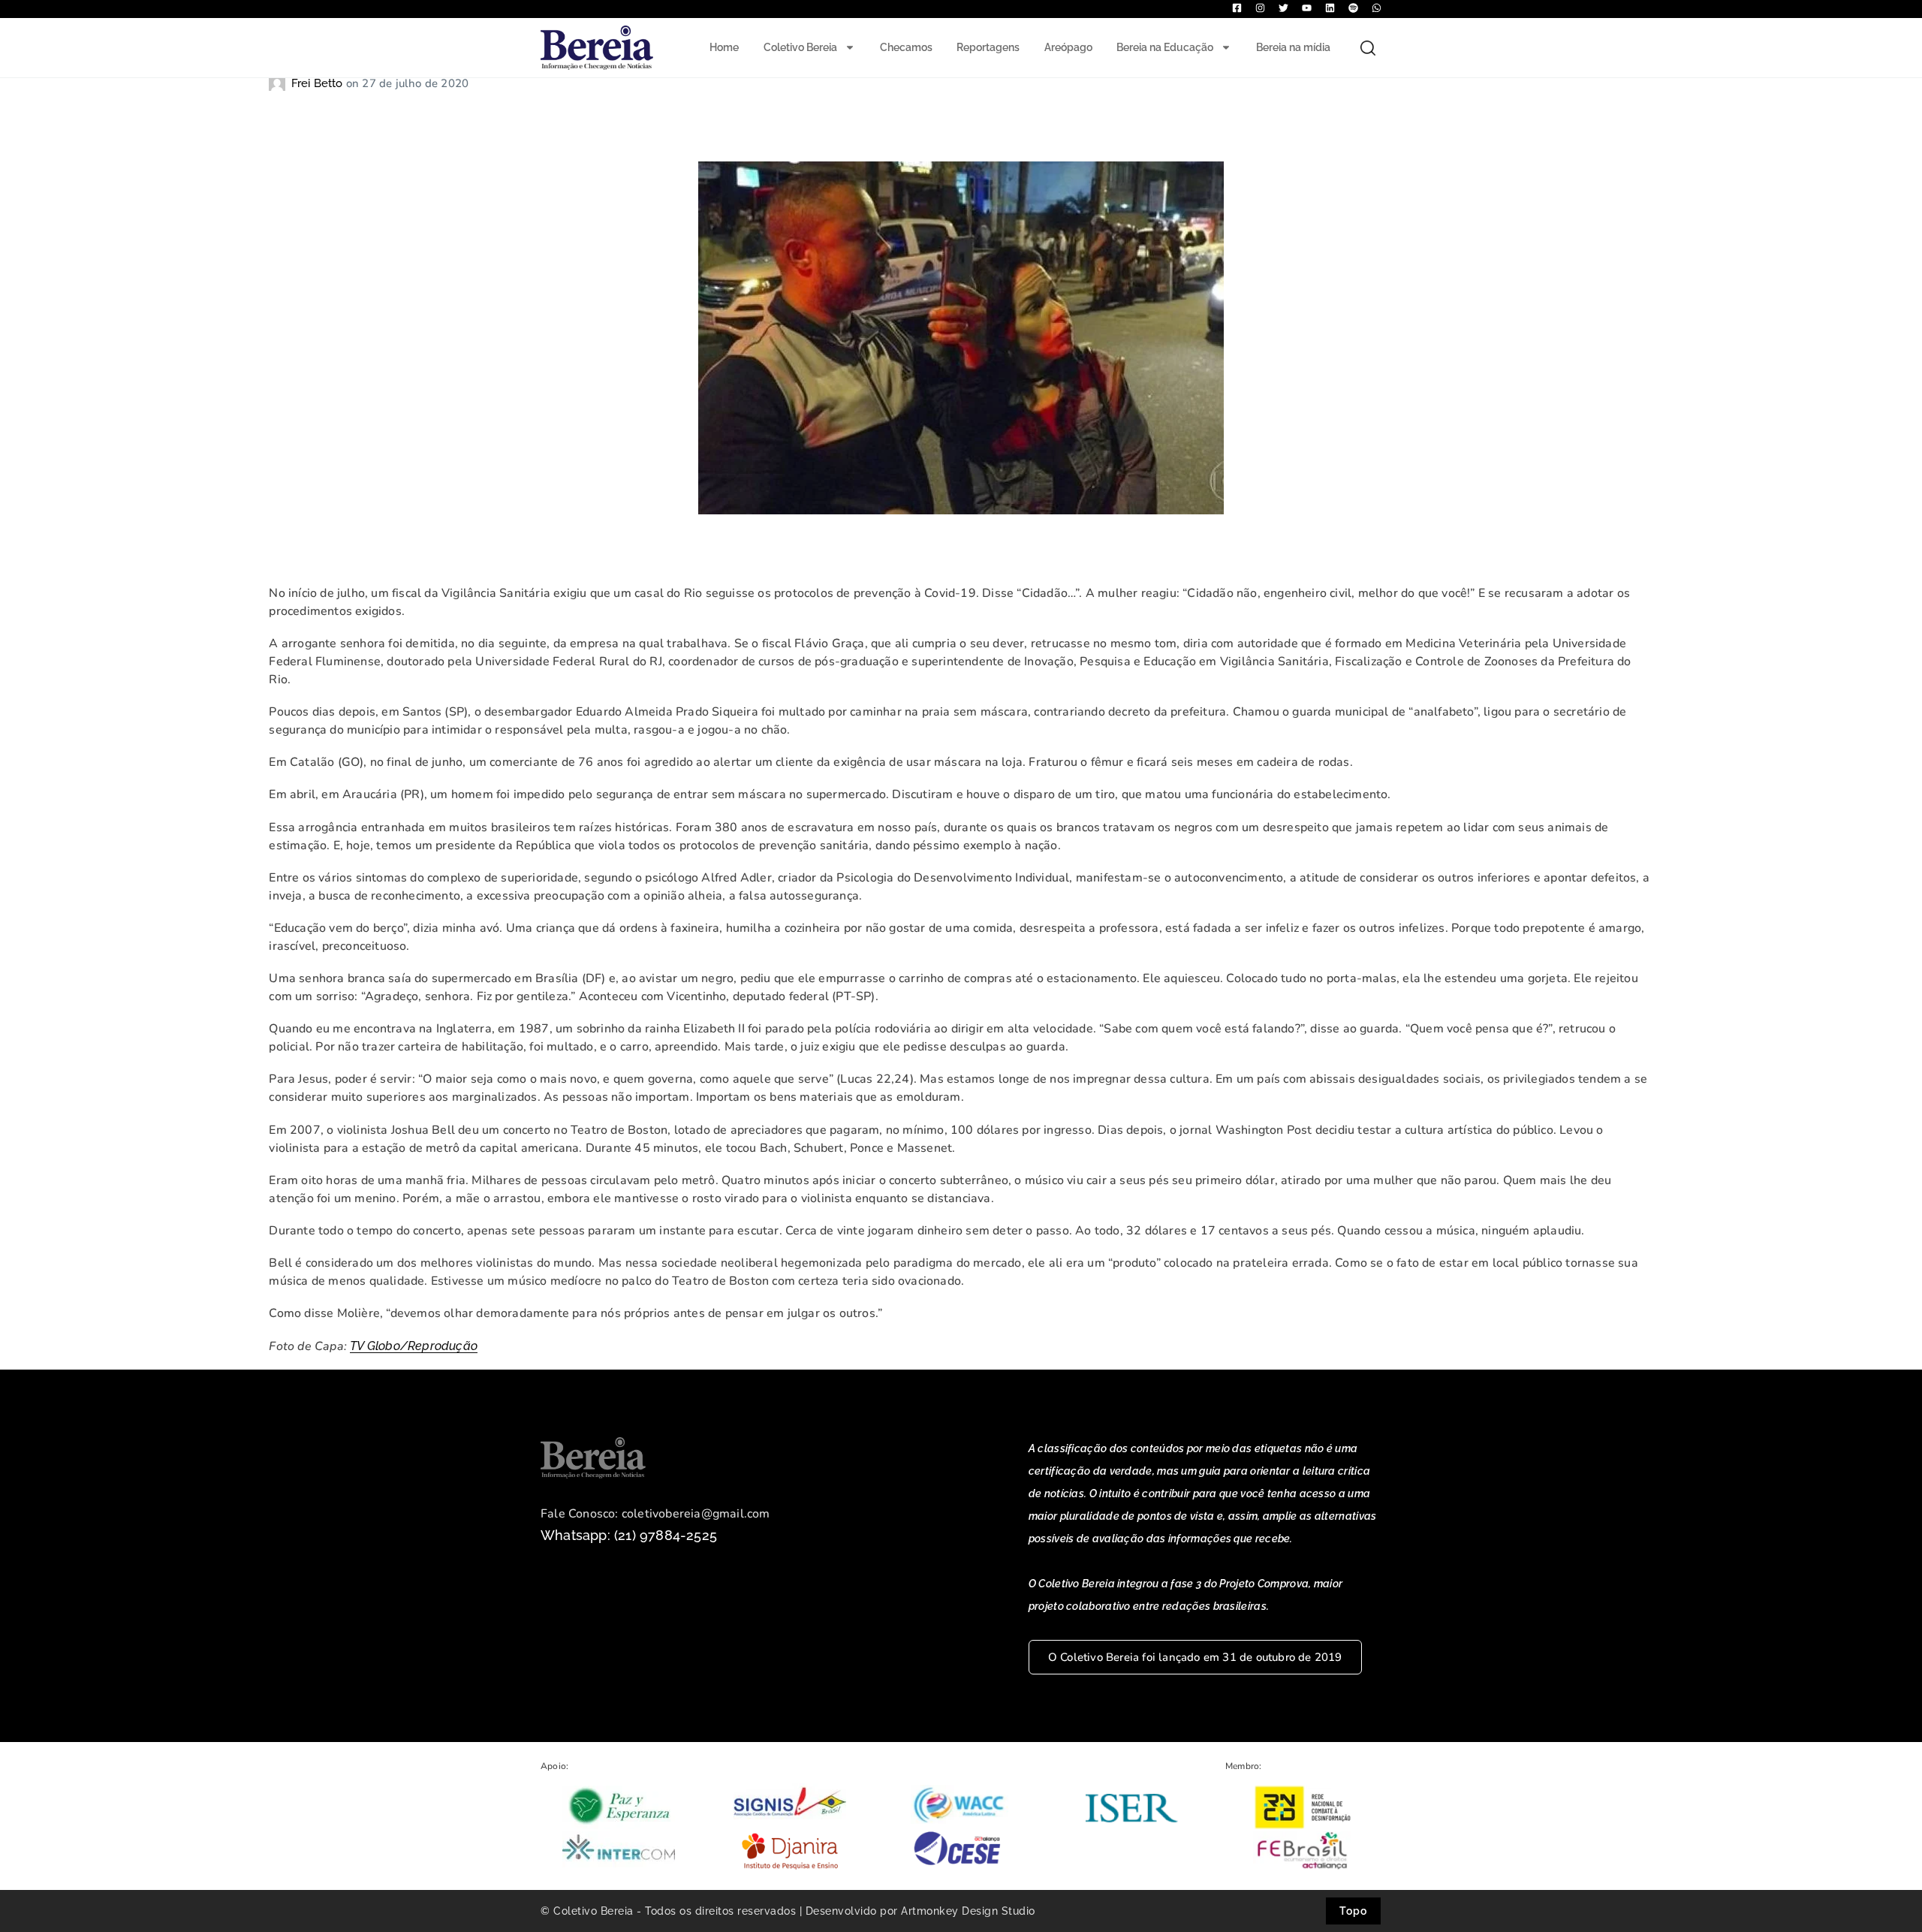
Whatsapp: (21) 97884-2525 (629, 1535)
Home (724, 47)
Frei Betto (319, 83)
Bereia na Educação (1165, 47)
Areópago (1068, 47)
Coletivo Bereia (800, 47)
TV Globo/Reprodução (414, 1346)
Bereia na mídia (1293, 47)
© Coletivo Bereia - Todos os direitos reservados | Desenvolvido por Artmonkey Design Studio (788, 1911)
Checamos (906, 47)
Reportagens (988, 47)
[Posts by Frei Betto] (280, 83)
